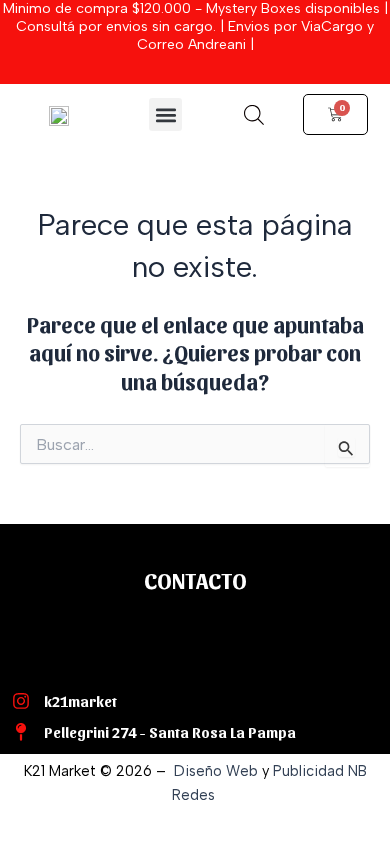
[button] (165, 114)
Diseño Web (216, 771)
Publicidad (308, 771)
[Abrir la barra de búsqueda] (254, 115)
